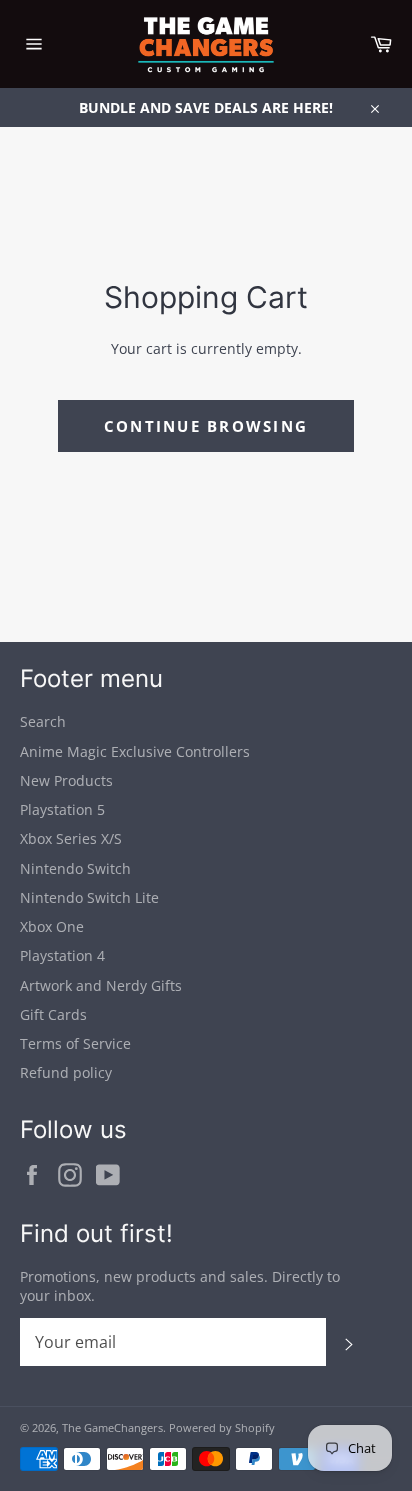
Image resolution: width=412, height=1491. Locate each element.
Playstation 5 (62, 809)
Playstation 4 (62, 955)
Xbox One (52, 926)
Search (43, 721)
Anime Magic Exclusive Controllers (135, 751)
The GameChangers (112, 1427)
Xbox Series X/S (71, 838)
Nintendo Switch (75, 868)
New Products (66, 780)
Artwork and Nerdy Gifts (101, 985)
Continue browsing (206, 426)
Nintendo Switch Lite (89, 897)
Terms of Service (75, 1043)
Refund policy (66, 1072)
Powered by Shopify (222, 1427)
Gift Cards (53, 1014)
